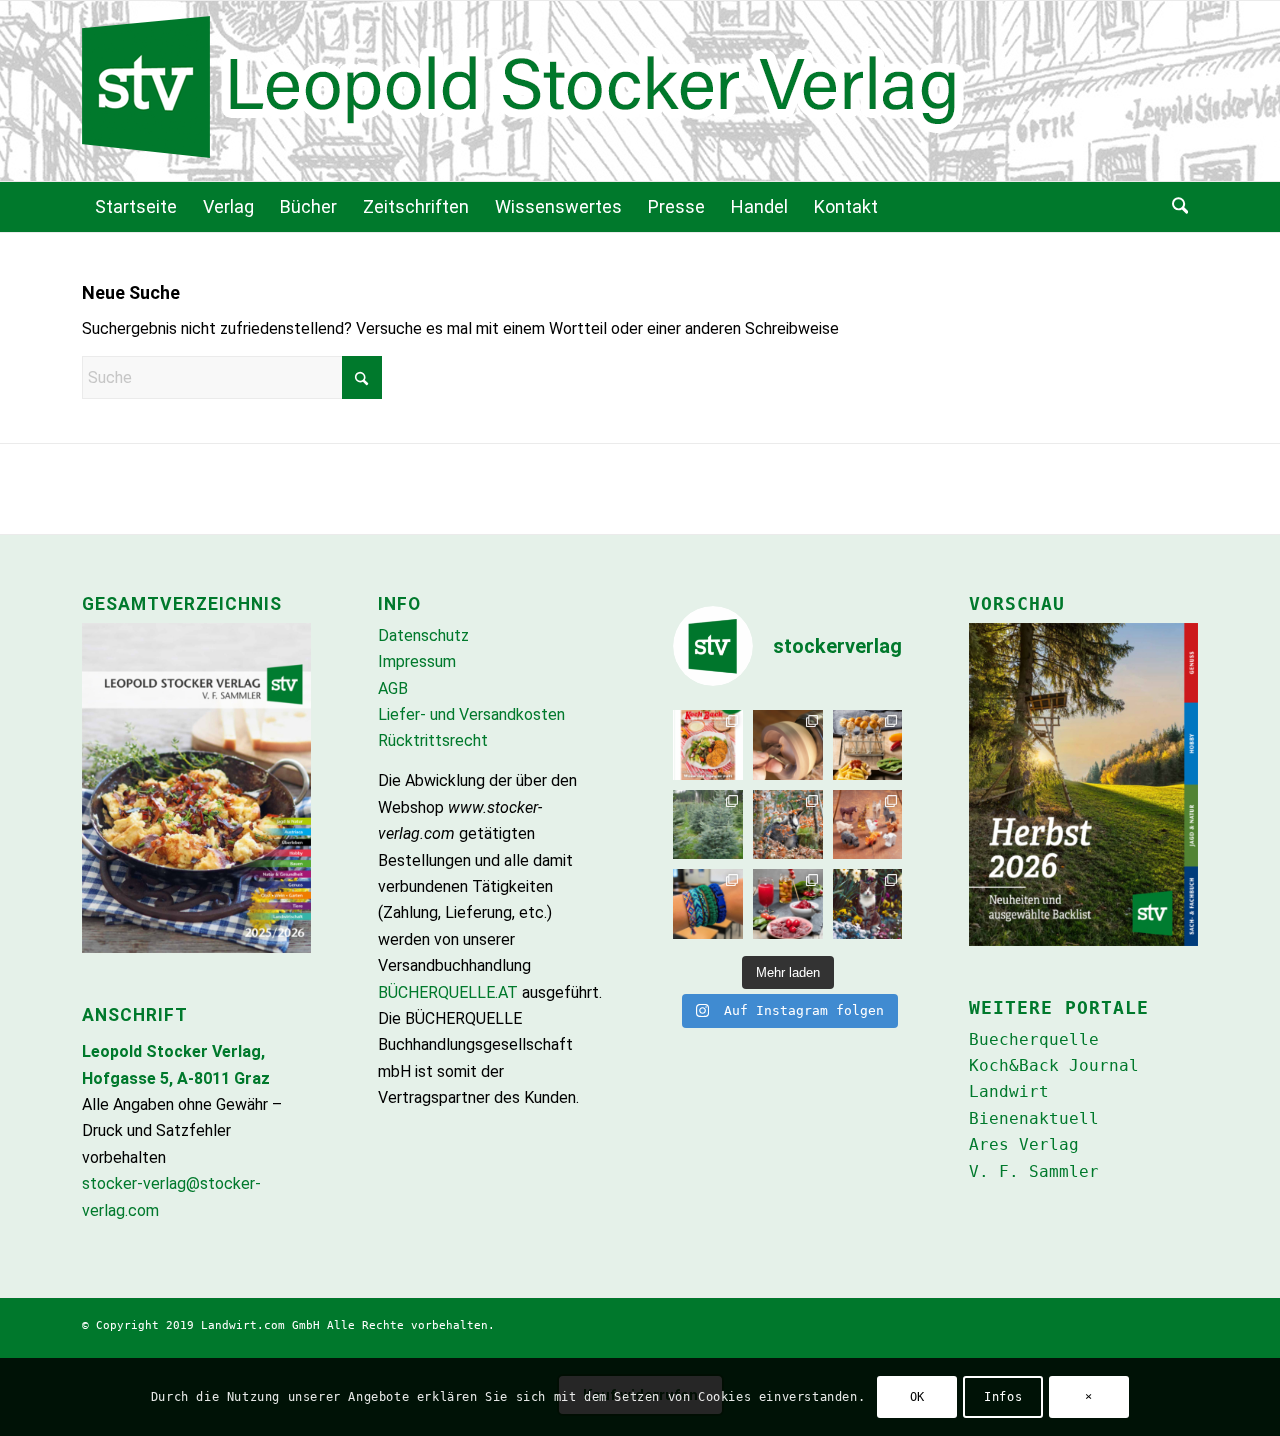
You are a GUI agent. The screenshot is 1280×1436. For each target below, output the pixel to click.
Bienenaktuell (1034, 1118)
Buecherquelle (1034, 1039)
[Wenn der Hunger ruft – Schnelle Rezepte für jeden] (708, 745)
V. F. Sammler (1034, 1171)
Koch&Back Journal (1054, 1065)
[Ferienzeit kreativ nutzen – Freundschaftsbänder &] (708, 904)
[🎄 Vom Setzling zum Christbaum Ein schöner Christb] (708, 825)
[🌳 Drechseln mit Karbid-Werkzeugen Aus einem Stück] (788, 745)
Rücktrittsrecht (433, 740)
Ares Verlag (1024, 1144)
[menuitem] (136, 207)
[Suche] (1178, 207)
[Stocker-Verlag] (640, 91)
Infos (1003, 1397)
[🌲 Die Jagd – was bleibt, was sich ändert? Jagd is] (788, 825)
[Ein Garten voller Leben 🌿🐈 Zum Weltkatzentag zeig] (868, 904)
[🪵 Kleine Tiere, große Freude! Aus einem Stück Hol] (868, 825)
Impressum (417, 661)
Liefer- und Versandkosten (471, 714)
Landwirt (1009, 1091)
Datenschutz (423, 635)
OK (917, 1397)
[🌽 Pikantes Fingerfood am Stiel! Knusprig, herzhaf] (868, 745)
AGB (393, 688)
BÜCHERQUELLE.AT (448, 992)
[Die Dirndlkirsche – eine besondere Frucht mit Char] (788, 904)
